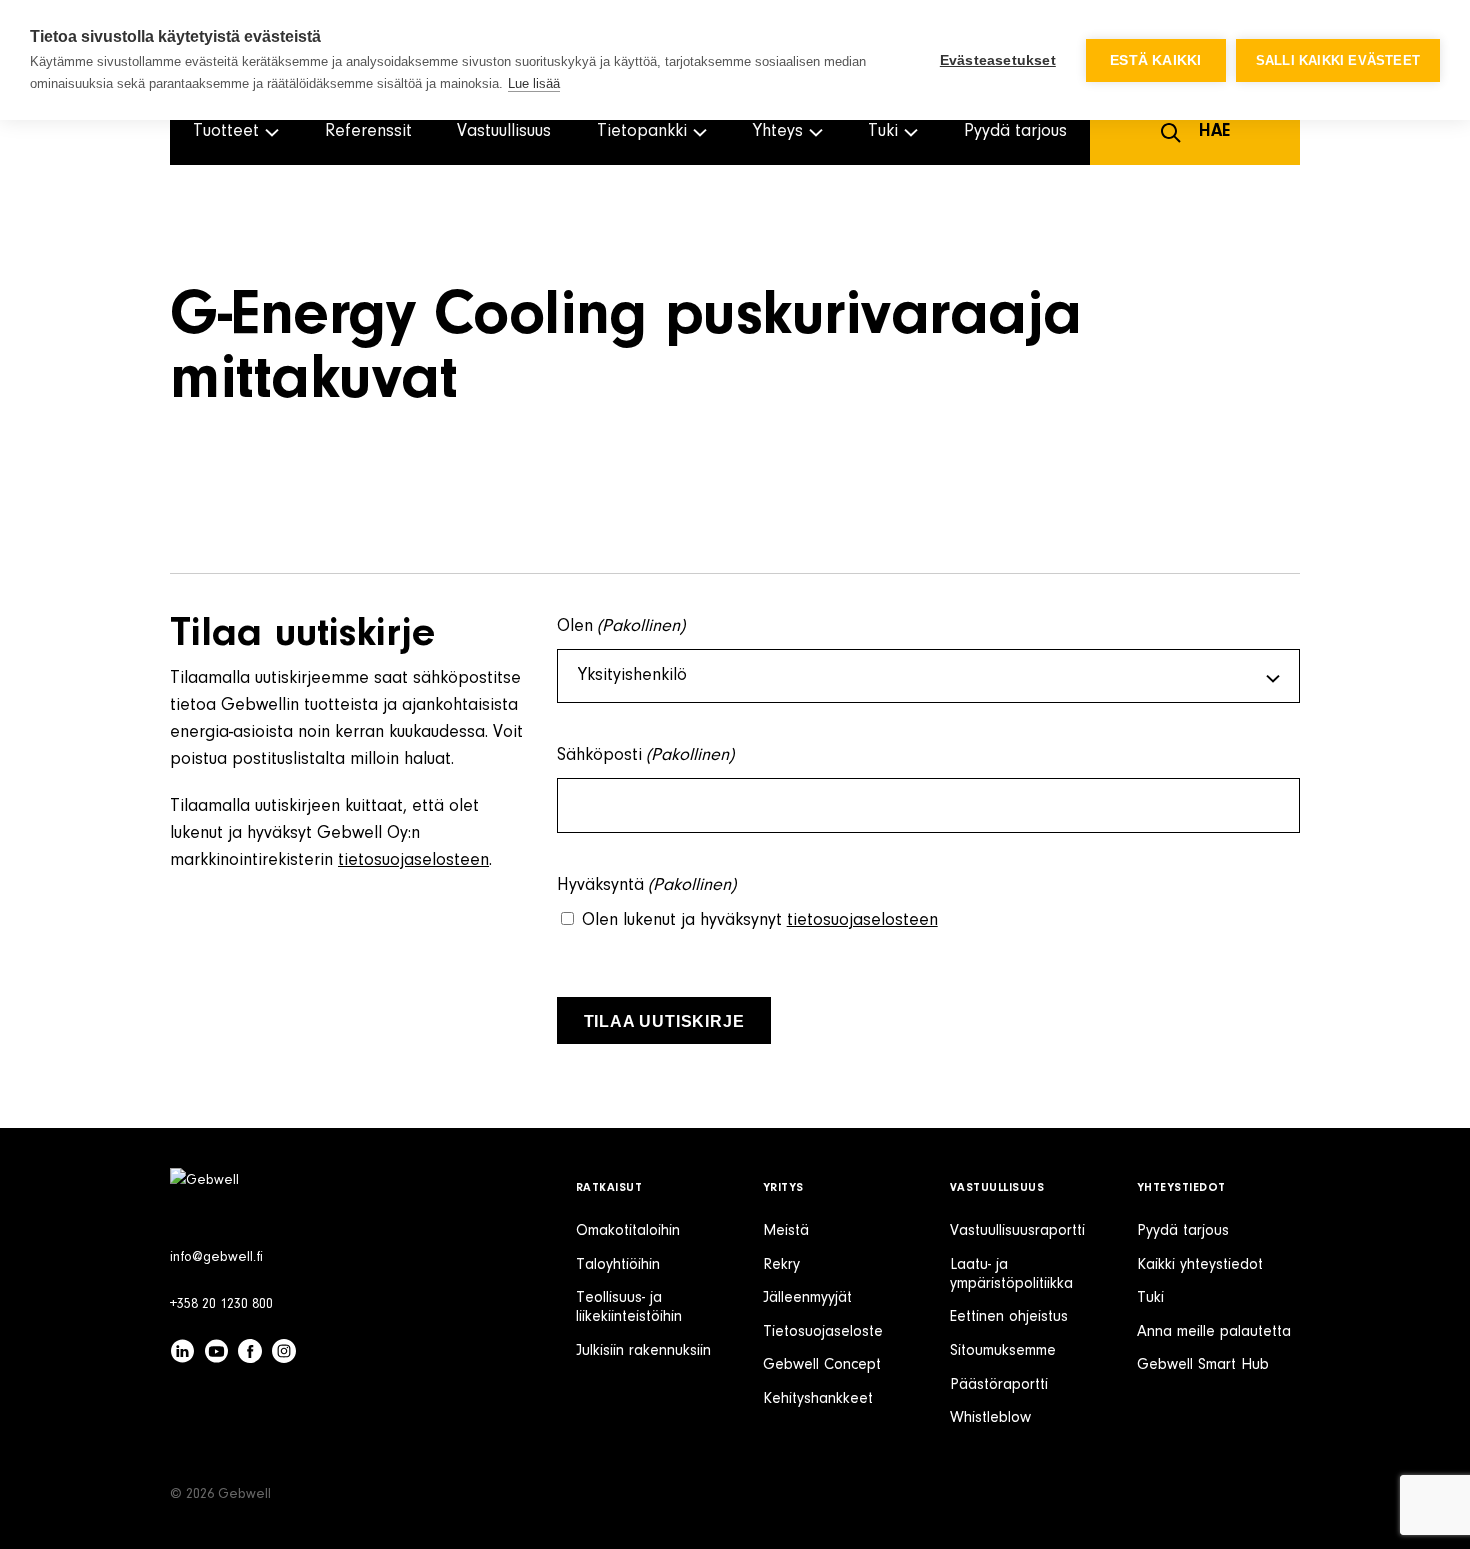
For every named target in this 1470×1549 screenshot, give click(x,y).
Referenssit (368, 132)
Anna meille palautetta (1214, 1332)
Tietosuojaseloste (823, 1332)
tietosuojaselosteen (413, 861)
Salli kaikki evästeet (1338, 60)
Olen (621, 627)
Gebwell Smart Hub (1203, 1365)
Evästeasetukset (998, 60)
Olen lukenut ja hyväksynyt (760, 921)
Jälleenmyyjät (807, 1298)
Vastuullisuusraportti (1017, 1231)
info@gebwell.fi (216, 1258)
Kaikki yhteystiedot (1200, 1265)
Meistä (786, 1231)
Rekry (781, 1265)
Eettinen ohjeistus (1009, 1317)
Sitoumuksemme (1003, 1351)
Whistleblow (990, 1418)
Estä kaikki (1155, 60)
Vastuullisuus (504, 132)
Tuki (1150, 1298)
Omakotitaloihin (628, 1231)
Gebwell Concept (822, 1365)
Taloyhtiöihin (618, 1265)
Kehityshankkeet (818, 1399)
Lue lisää (534, 83)
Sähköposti (646, 756)
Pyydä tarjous (1015, 132)
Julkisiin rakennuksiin (643, 1351)
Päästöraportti (999, 1385)
